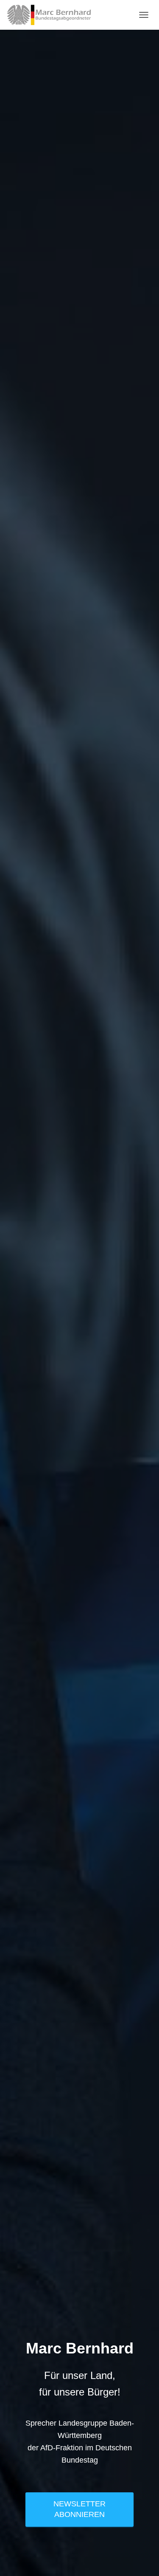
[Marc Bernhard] (52, 15)
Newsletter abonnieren (79, 2509)
